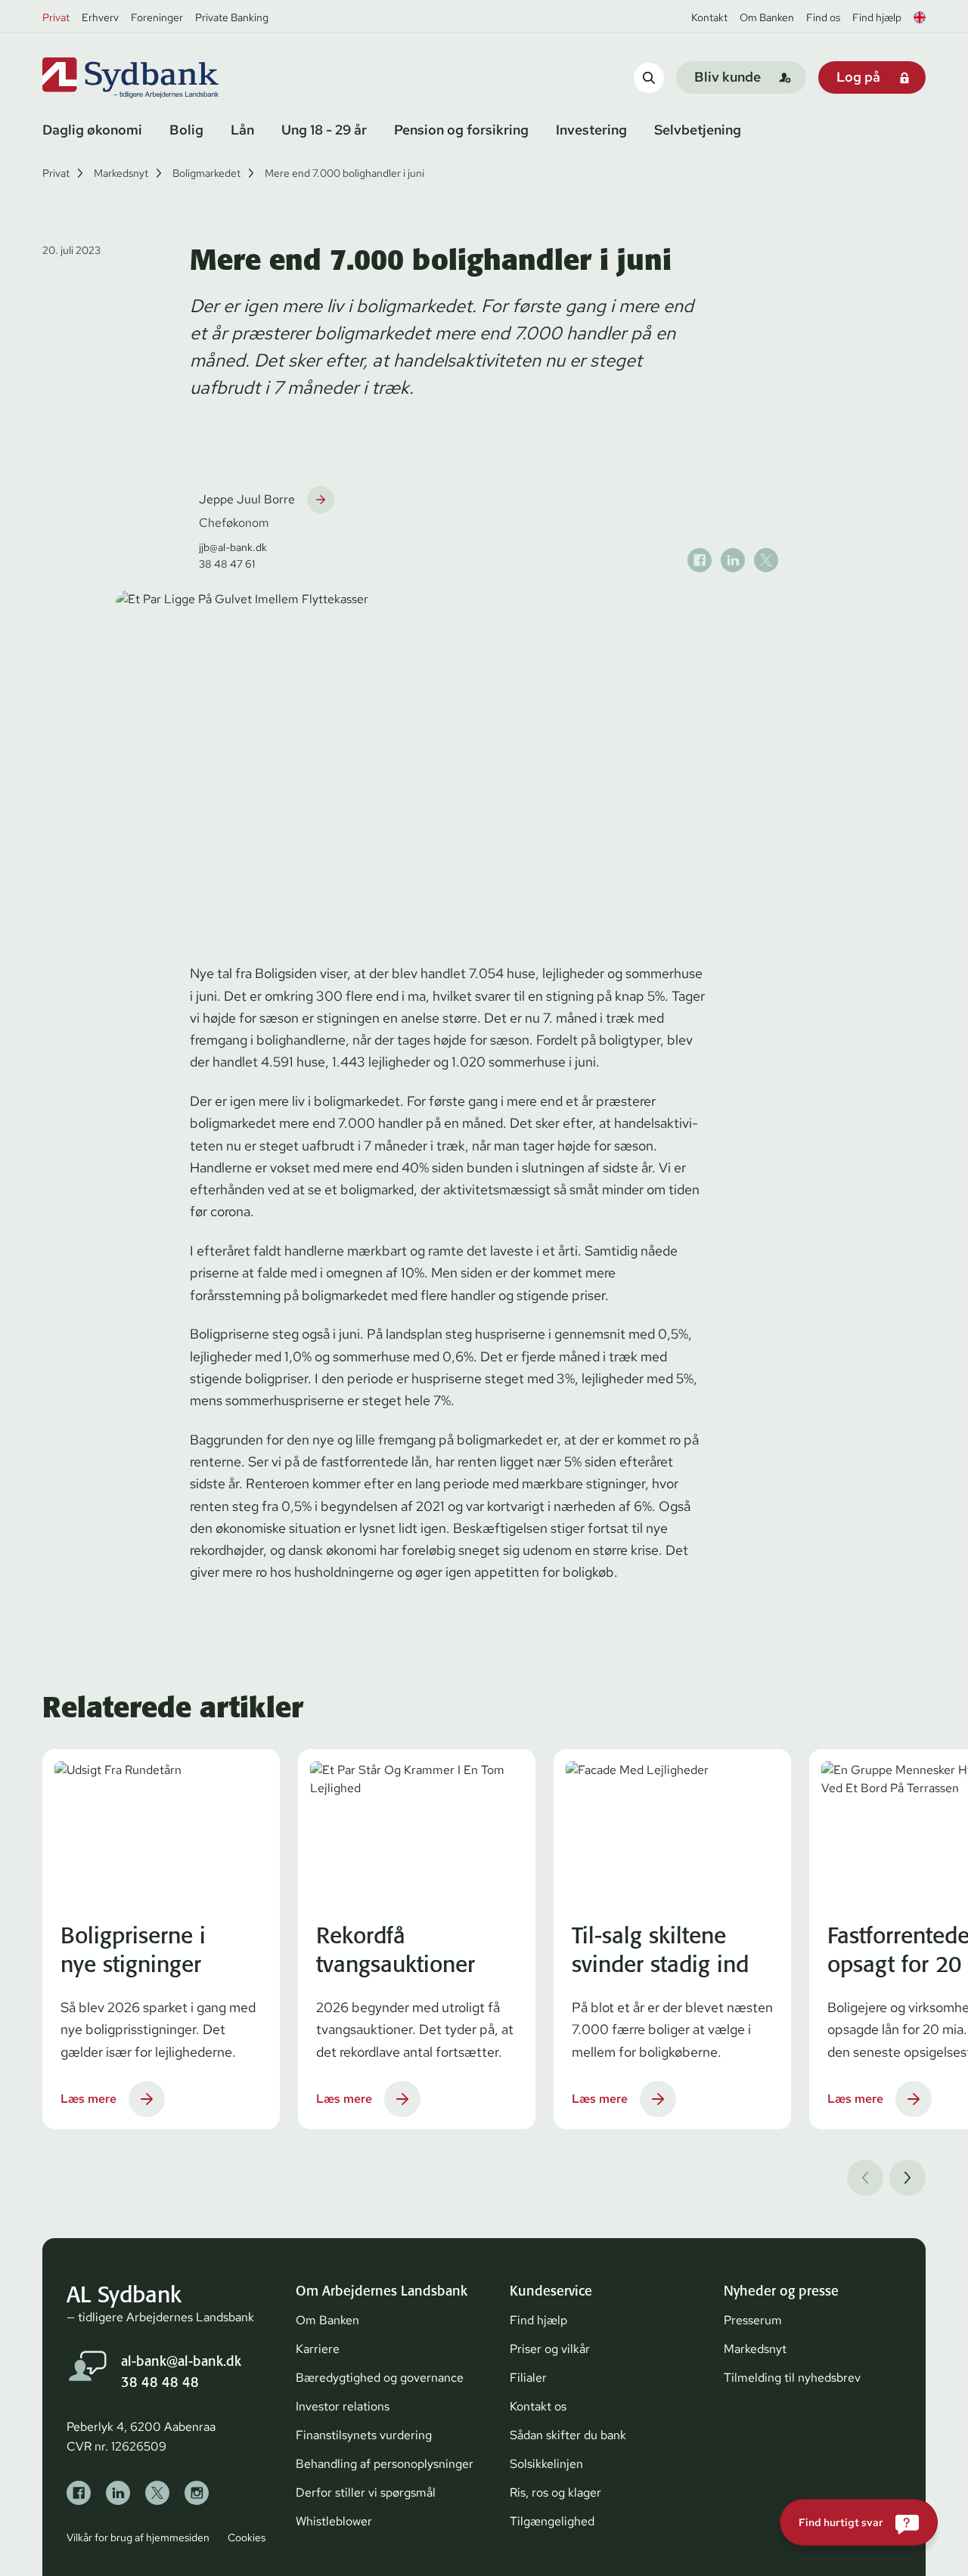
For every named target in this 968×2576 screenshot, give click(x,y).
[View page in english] (920, 17)
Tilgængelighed (552, 2521)
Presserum (753, 2320)
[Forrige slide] (865, 2178)
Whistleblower (334, 2521)
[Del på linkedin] (733, 560)
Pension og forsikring (461, 130)
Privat (56, 17)
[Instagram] (197, 2493)
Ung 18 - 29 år (324, 130)
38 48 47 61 (227, 564)
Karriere (318, 2349)
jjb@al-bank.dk (233, 547)
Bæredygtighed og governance (380, 2378)
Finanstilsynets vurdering (364, 2435)
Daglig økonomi (92, 130)
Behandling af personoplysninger (385, 2464)
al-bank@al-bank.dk (181, 2361)
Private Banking (232, 17)
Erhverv (100, 17)
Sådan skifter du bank (568, 2435)
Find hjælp (877, 17)
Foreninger (157, 17)
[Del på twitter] (766, 560)
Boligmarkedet (206, 173)
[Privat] (156, 78)
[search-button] (649, 77)
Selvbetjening (698, 130)
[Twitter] (157, 2493)
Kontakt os (538, 2406)
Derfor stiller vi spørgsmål (366, 2492)
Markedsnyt (121, 173)
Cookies (247, 2537)
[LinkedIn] (118, 2493)
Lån (242, 130)
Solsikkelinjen (546, 2464)
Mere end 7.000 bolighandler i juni (344, 173)
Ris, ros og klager (555, 2492)
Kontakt (709, 17)
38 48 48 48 (160, 2382)
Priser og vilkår (550, 2349)
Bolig (186, 130)
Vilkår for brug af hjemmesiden (138, 2537)
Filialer (528, 2378)
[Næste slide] (907, 2178)
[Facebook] (79, 2493)
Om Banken (767, 17)
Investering (591, 130)
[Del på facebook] (700, 560)
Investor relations (343, 2406)
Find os (823, 17)
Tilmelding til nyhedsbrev (792, 2378)
